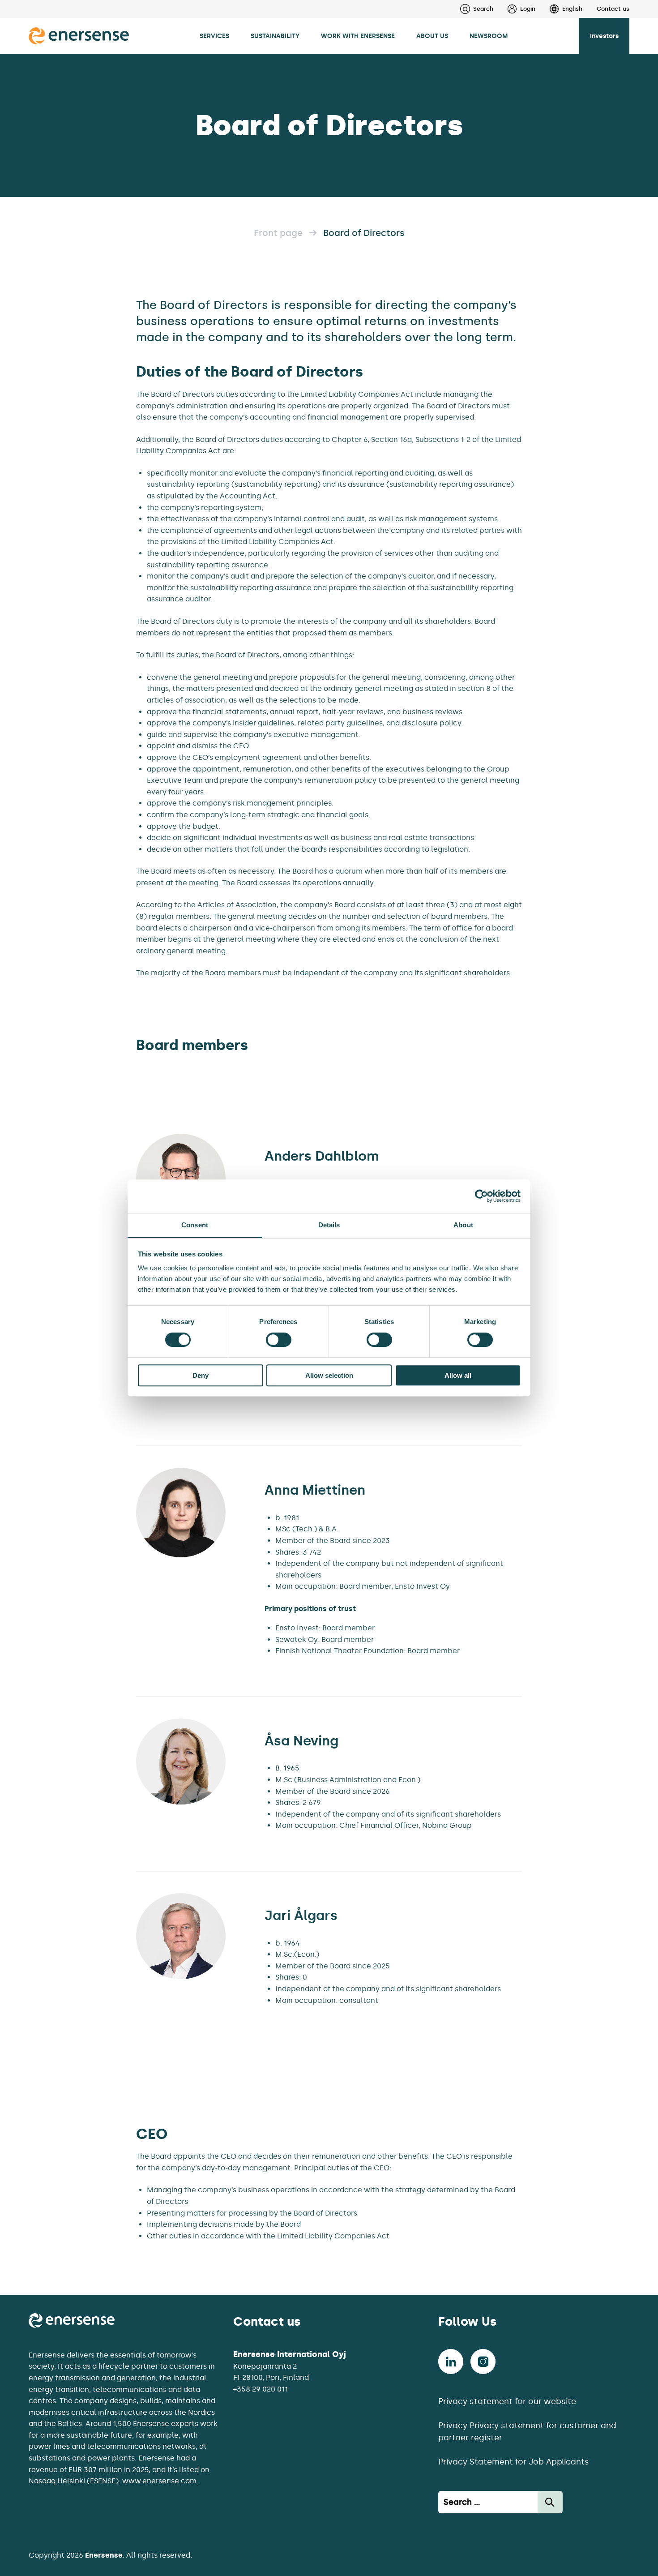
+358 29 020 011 (261, 2389)
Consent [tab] (195, 1225)
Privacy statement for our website (507, 2401)
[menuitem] (514, 9)
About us (432, 36)
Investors (604, 36)
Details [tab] (329, 1225)
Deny (201, 1375)
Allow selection (329, 1375)
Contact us (613, 9)
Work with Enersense (358, 36)
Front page (278, 233)
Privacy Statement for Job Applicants (514, 2462)
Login (528, 9)
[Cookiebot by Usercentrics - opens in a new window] (481, 1196)
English (572, 9)
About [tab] (463, 1225)
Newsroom (489, 36)
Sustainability (275, 36)
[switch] (279, 1340)
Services (214, 36)
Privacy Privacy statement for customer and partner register (527, 2432)
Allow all (458, 1375)
